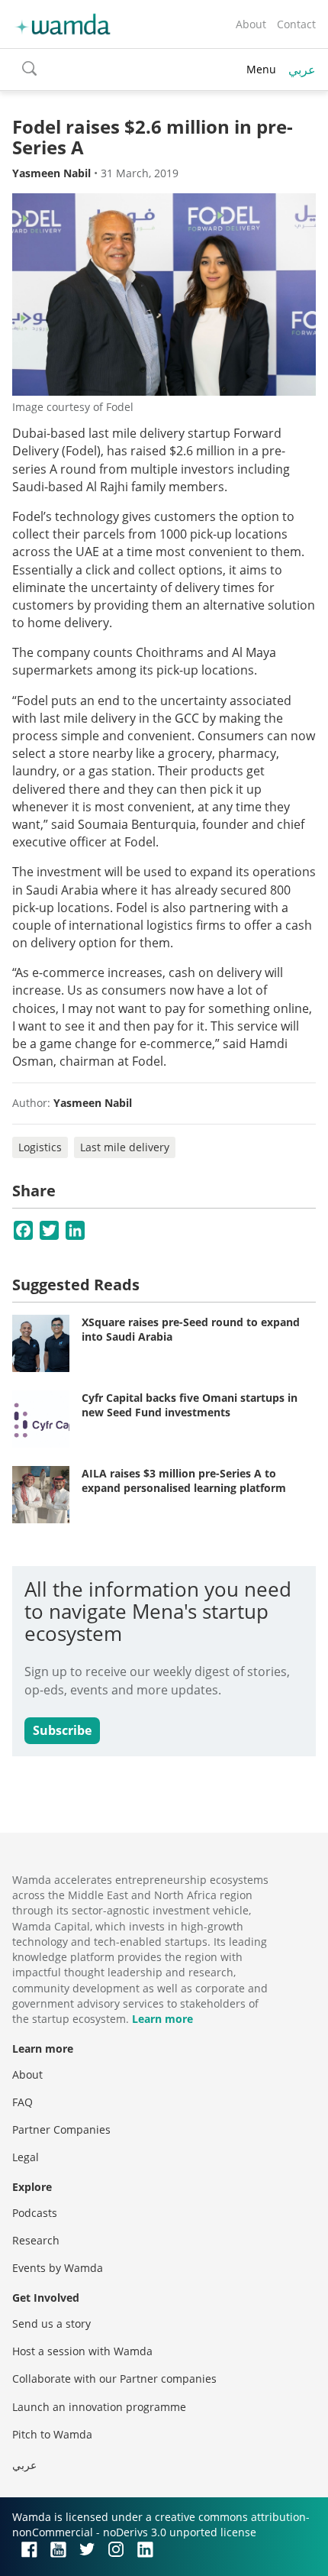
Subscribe (62, 1730)
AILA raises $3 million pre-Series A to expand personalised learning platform (184, 1481)
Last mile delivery (125, 1147)
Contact (296, 24)
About (251, 24)
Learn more (162, 2019)
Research (36, 2240)
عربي (302, 70)
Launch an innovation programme (99, 2407)
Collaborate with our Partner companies (114, 2379)
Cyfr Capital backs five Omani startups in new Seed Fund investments (190, 1405)
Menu (261, 69)
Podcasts (35, 2213)
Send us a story (51, 2324)
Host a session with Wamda (82, 2351)
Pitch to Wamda (52, 2434)
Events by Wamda (58, 2268)
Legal (26, 2157)
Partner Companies (61, 2129)
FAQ (23, 2102)
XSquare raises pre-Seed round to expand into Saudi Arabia (191, 1330)
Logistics (40, 1147)
